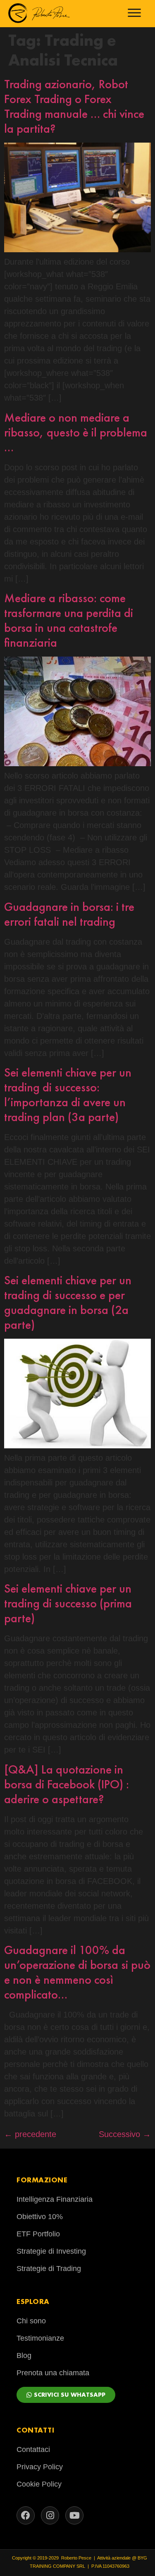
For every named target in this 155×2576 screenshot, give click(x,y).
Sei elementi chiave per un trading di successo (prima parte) (68, 1603)
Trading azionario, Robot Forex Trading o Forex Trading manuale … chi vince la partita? (74, 106)
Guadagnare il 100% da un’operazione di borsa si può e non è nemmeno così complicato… (77, 1972)
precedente (30, 2134)
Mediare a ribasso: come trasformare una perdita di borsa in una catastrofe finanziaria (69, 620)
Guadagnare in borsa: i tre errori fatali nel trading (69, 914)
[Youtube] (74, 2515)
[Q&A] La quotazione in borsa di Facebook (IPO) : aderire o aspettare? (67, 1784)
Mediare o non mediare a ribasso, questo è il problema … (76, 432)
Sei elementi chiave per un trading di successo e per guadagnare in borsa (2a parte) (68, 1302)
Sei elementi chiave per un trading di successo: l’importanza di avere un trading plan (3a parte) (68, 1095)
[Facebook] (26, 2515)
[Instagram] (50, 2515)
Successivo (125, 2134)
